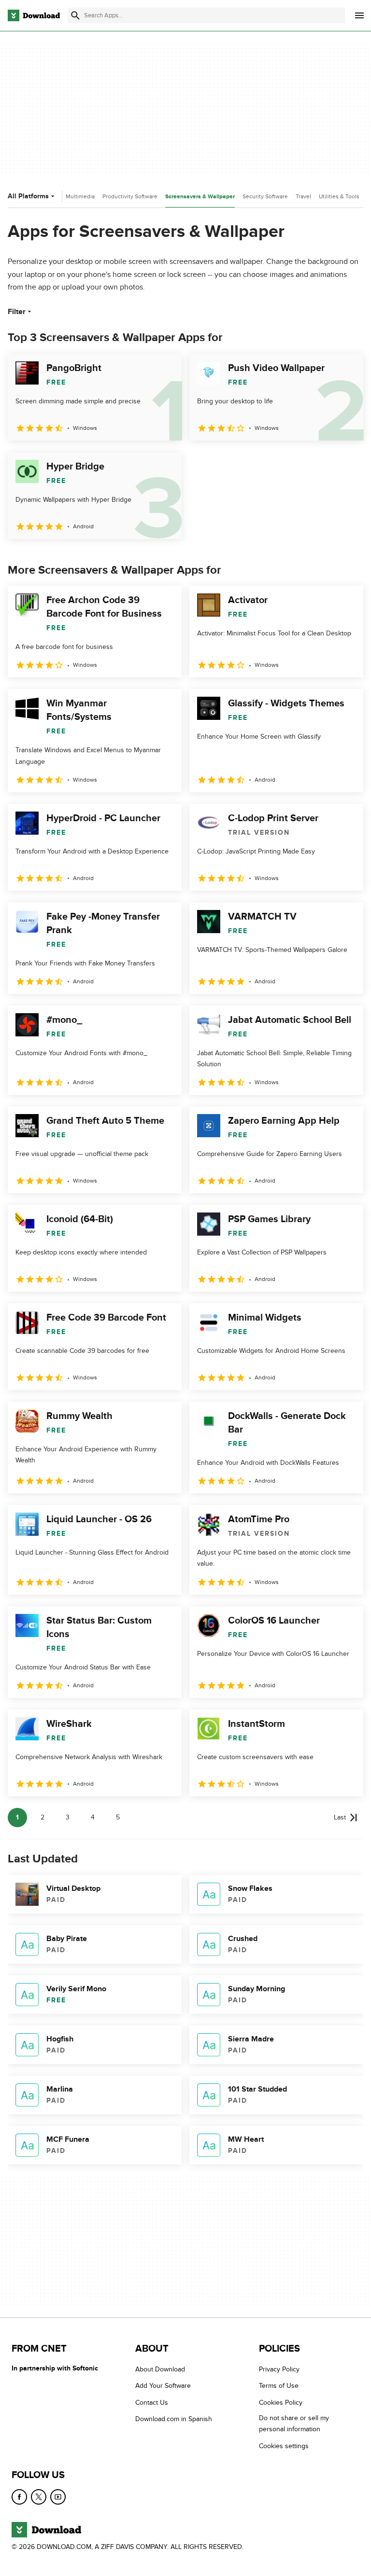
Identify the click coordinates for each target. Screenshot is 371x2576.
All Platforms (28, 196)
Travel (303, 196)
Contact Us (152, 2403)
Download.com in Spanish (174, 2419)
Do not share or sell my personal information (294, 2424)
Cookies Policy (281, 2403)
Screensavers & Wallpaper (200, 197)
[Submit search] (75, 15)
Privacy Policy (279, 2369)
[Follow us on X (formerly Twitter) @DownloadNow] (39, 2497)
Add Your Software (163, 2386)
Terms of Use (279, 2386)
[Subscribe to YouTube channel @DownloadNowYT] (58, 2497)
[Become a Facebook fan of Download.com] (19, 2497)
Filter (17, 312)
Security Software (265, 196)
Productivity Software (130, 196)
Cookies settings (284, 2446)
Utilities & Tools (339, 196)
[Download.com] (34, 15)
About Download (160, 2369)
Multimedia (80, 196)
